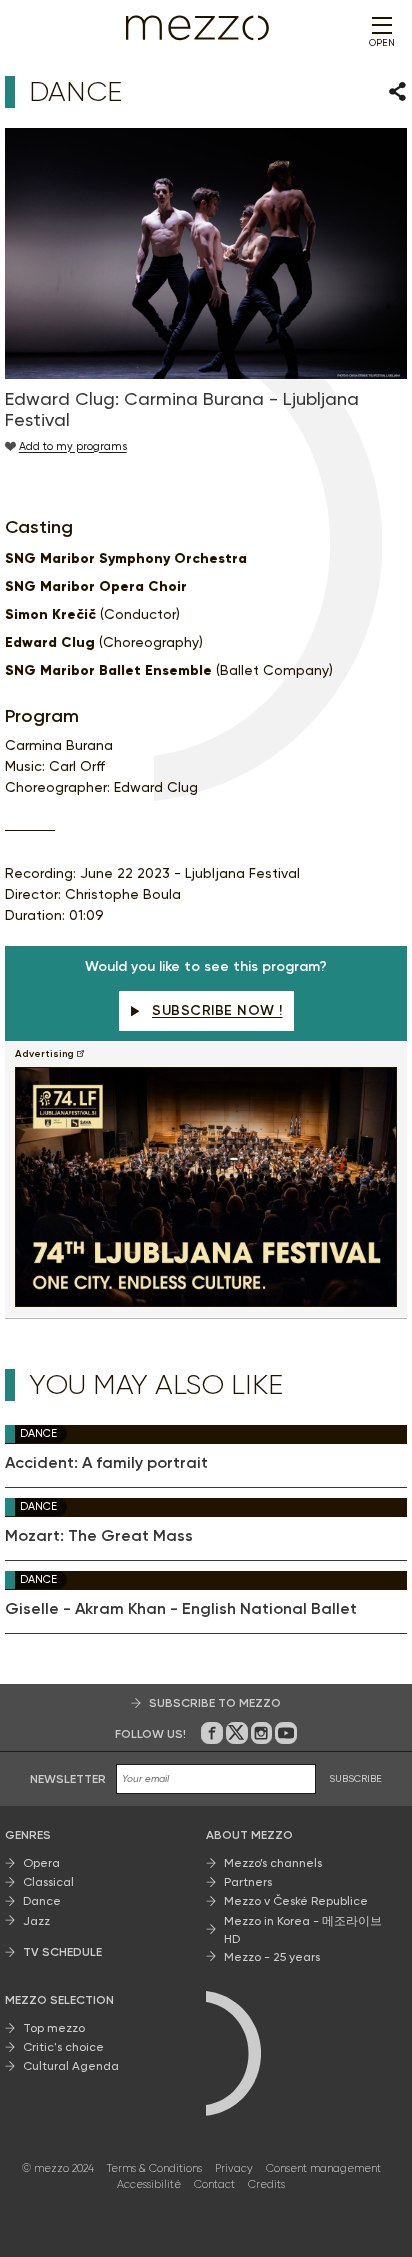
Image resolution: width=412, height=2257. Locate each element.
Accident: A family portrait (106, 1463)
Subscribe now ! (217, 1010)
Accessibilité (149, 2184)
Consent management (323, 2168)
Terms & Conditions (154, 2168)
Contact (214, 2184)
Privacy (234, 2168)
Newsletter (68, 1779)
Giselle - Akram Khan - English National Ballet (181, 1609)
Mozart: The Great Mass (99, 1536)
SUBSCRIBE (355, 1778)
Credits (266, 2184)
